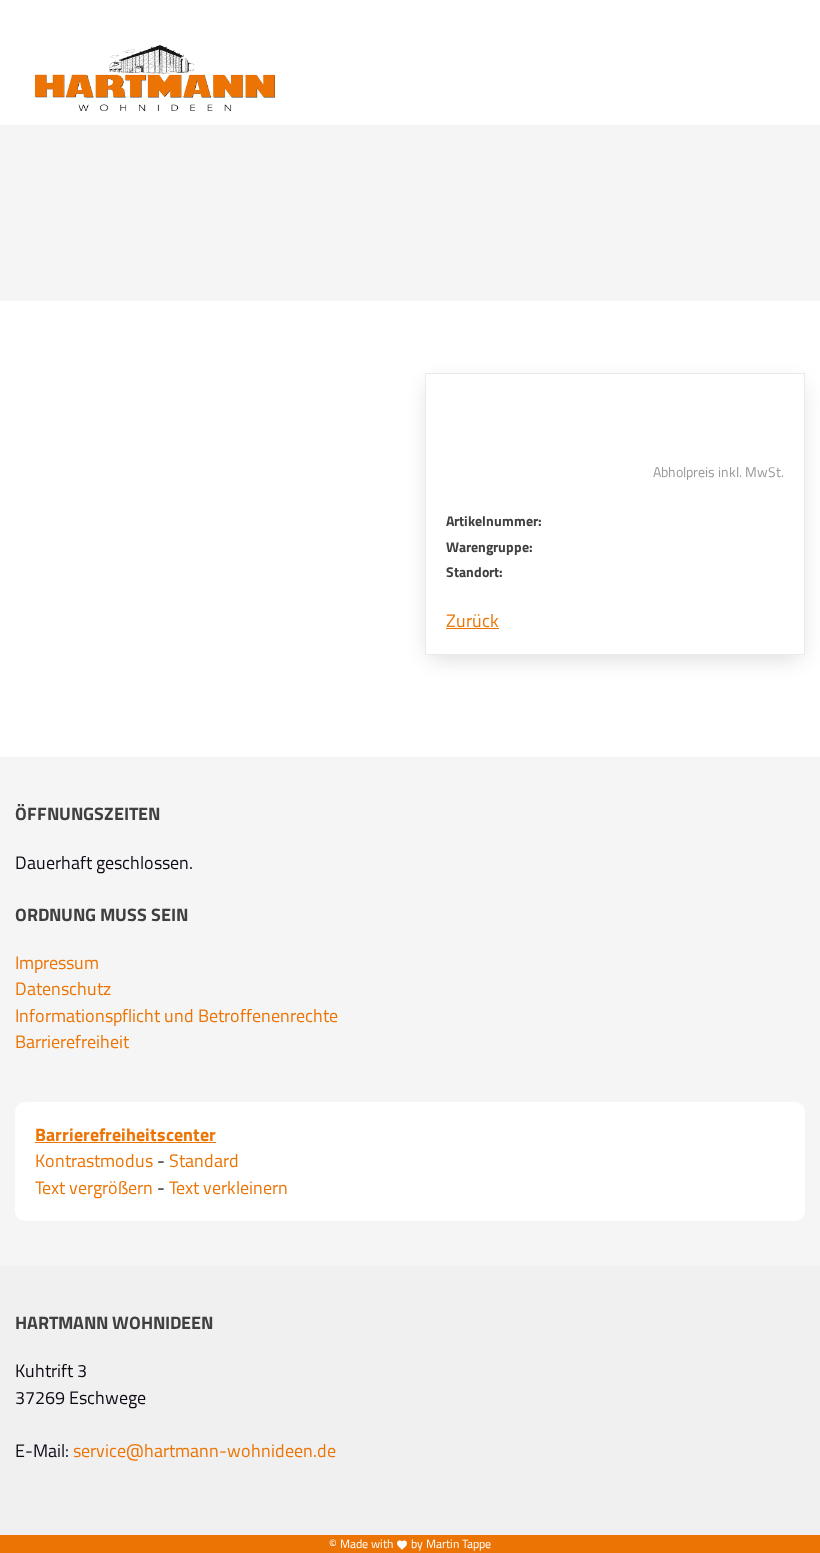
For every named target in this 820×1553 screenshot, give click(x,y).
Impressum (57, 963)
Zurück (472, 621)
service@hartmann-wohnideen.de (204, 1451)
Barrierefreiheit (72, 1042)
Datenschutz (63, 989)
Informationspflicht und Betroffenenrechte (176, 1016)
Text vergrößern (94, 1188)
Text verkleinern (228, 1188)
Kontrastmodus (94, 1161)
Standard (204, 1161)
